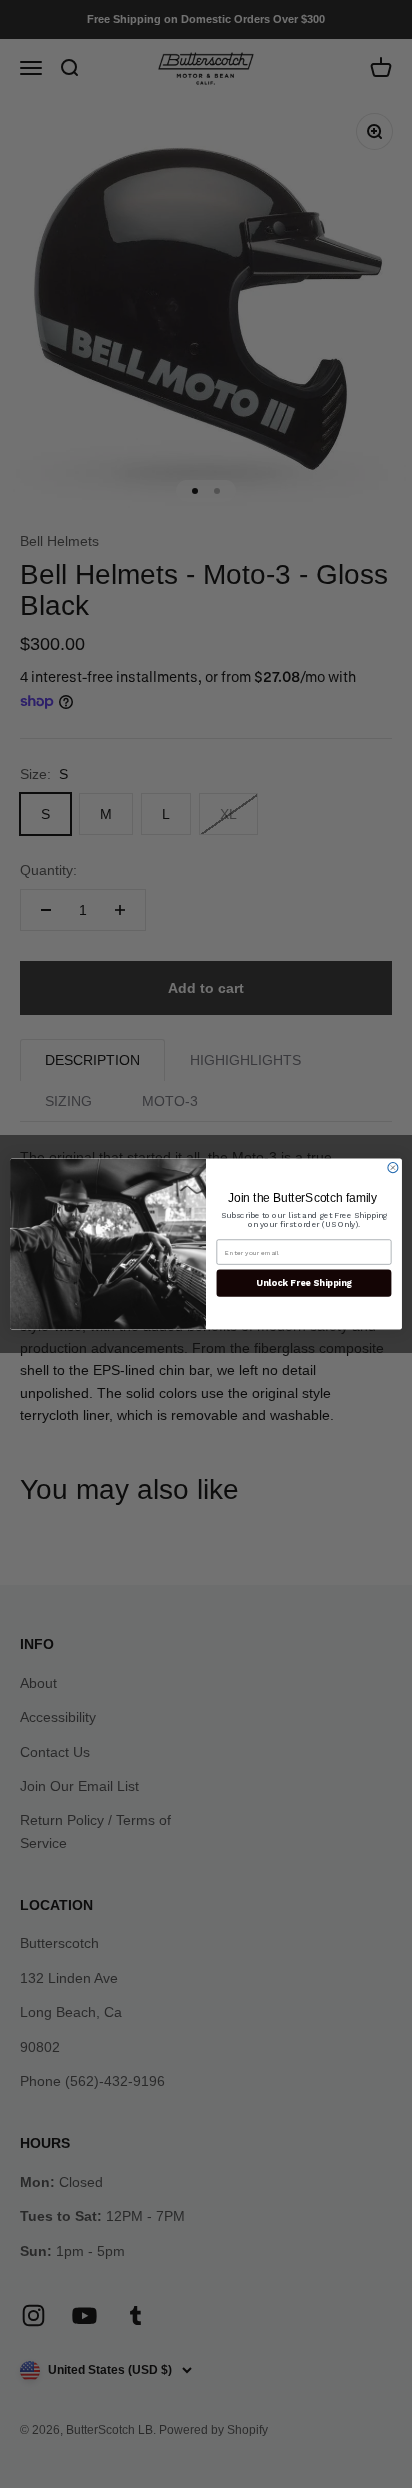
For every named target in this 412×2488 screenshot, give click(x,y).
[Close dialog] (393, 1168)
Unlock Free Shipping (304, 1283)
